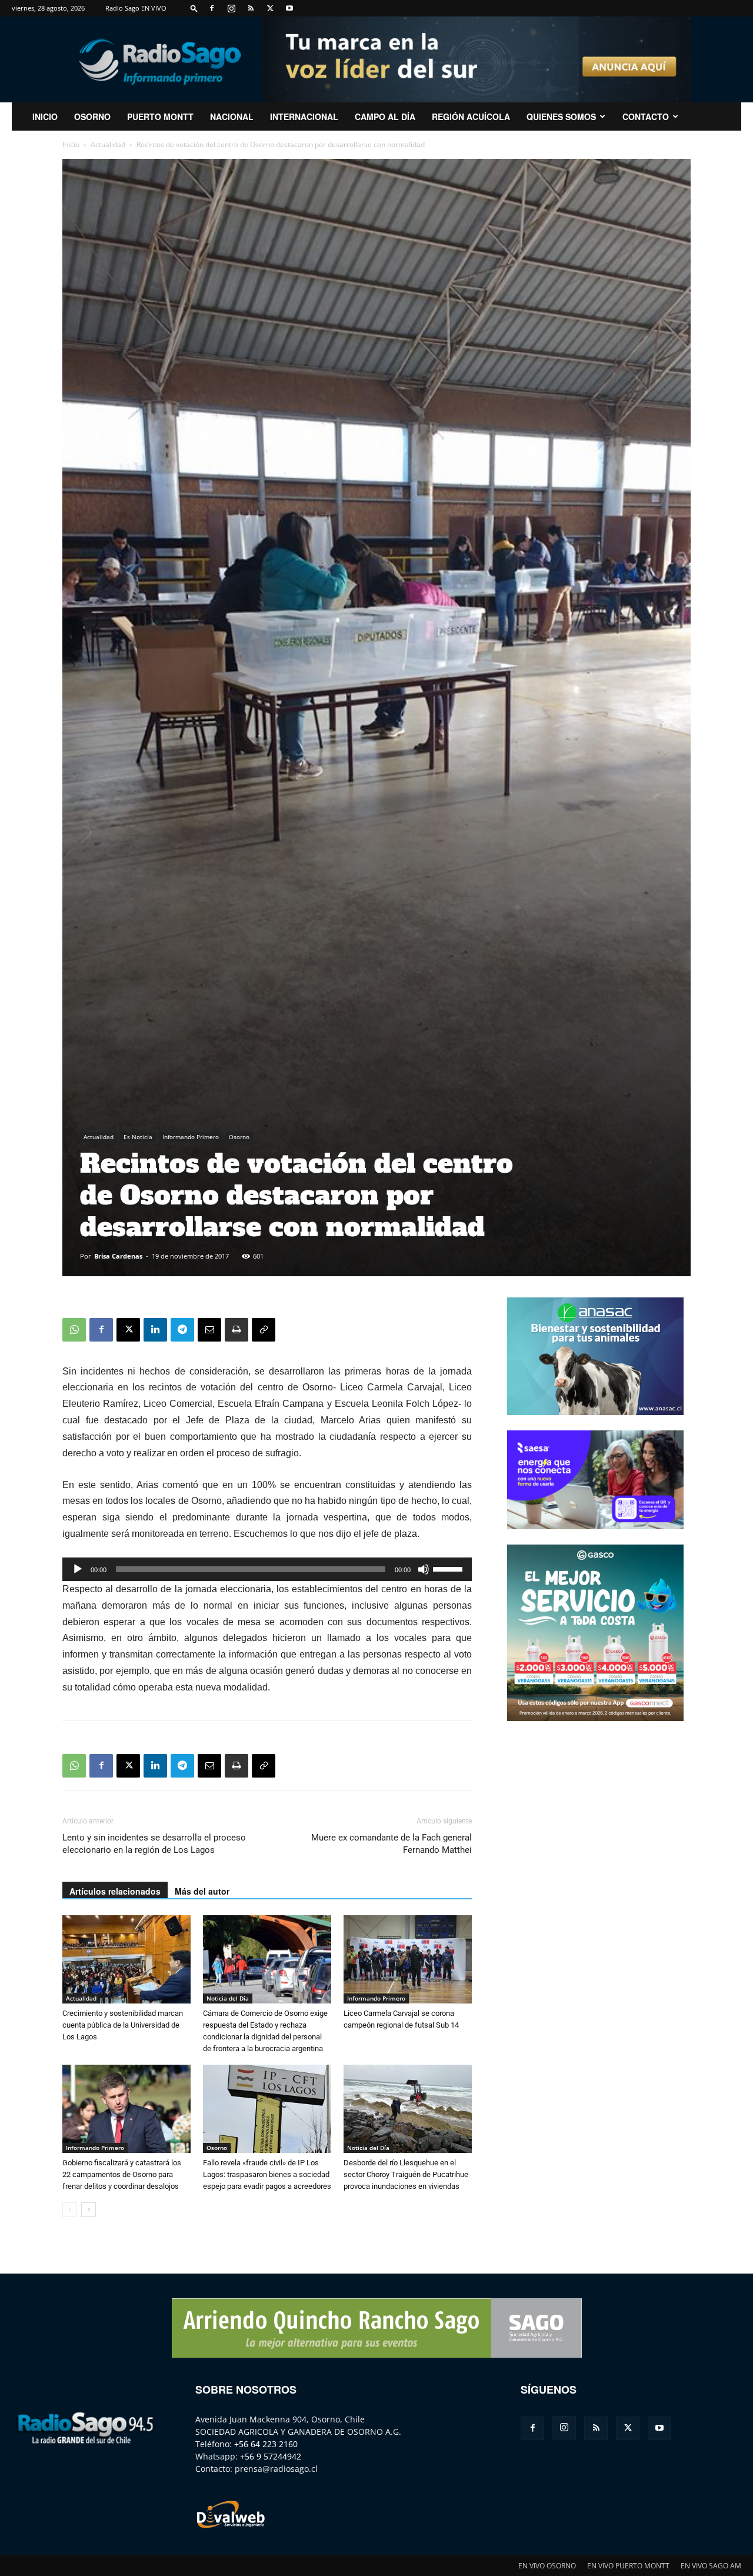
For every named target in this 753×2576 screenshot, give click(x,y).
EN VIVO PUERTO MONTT (628, 2566)
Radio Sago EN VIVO (136, 8)
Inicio (71, 144)
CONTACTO (646, 117)
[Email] (209, 1330)
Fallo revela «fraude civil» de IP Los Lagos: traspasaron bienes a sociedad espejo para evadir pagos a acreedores (267, 2174)
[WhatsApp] (74, 1330)
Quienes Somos (561, 117)
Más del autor (202, 1891)
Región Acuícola (471, 117)
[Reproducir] (78, 1569)
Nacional (232, 117)
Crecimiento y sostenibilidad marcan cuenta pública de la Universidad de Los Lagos (123, 2025)
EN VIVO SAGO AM (711, 2566)
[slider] (449, 1568)
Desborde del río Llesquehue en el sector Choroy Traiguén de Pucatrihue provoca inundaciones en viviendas (406, 2174)
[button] (194, 8)
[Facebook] (212, 8)
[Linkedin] (155, 1330)
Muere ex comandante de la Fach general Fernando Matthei (392, 1844)
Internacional (304, 117)
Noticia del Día (228, 1998)
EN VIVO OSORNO (547, 2566)
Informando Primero (191, 1137)
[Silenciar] (424, 1569)
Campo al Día (385, 117)
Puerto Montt (160, 117)
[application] (267, 1569)
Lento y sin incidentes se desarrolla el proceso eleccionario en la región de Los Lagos (154, 1844)
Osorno (92, 117)
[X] (270, 8)
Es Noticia (138, 1137)
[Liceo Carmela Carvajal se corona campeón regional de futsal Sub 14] (408, 1959)
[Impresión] (236, 1330)
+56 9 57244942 (271, 2456)
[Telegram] (182, 1330)
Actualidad (108, 144)
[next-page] (89, 2210)
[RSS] (251, 8)
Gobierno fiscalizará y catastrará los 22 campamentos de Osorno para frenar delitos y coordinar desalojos (122, 2174)
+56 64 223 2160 (266, 2444)
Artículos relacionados (115, 1891)
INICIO (45, 117)
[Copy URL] (264, 1330)
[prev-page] (70, 2210)
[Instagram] (231, 8)
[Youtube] (289, 8)
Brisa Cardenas (118, 1256)
